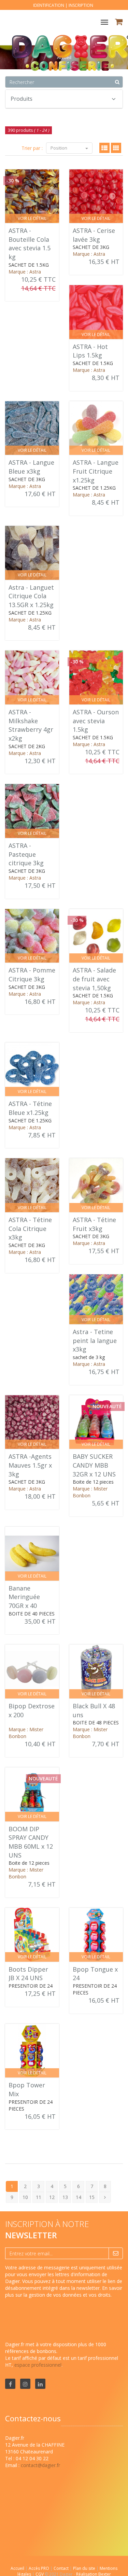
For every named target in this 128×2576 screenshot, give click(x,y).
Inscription (81, 5)
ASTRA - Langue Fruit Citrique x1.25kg (96, 471)
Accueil (17, 2568)
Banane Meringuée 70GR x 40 (24, 1597)
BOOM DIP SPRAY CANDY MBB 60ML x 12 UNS (31, 1842)
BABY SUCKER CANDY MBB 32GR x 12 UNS (94, 1465)
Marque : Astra (25, 272)
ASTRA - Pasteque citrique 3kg (26, 854)
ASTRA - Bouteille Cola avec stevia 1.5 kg (30, 244)
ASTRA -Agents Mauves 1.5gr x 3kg (30, 1465)
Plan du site (85, 2568)
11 (39, 2197)
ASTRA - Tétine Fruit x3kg (94, 1224)
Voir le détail (32, 218)
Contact (62, 2568)
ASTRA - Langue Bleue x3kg (31, 467)
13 (65, 2197)
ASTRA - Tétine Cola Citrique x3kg (30, 1228)
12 (52, 2197)
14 (79, 2197)
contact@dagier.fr (40, 2465)
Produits (22, 99)
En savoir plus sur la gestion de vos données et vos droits (64, 2291)
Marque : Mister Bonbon (90, 1492)
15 (92, 2197)
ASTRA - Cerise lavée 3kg (94, 235)
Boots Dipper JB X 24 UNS (28, 1974)
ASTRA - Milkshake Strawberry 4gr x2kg (31, 725)
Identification (49, 5)
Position (59, 148)
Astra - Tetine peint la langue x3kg (95, 1340)
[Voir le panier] (119, 23)
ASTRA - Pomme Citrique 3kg (32, 975)
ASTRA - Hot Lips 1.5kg (90, 351)
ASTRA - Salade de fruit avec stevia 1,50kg (94, 979)
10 (25, 2197)
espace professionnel (38, 2365)
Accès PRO (39, 2568)
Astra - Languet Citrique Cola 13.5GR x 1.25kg (31, 596)
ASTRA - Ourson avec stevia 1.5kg (96, 721)
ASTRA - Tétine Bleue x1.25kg (30, 1108)
